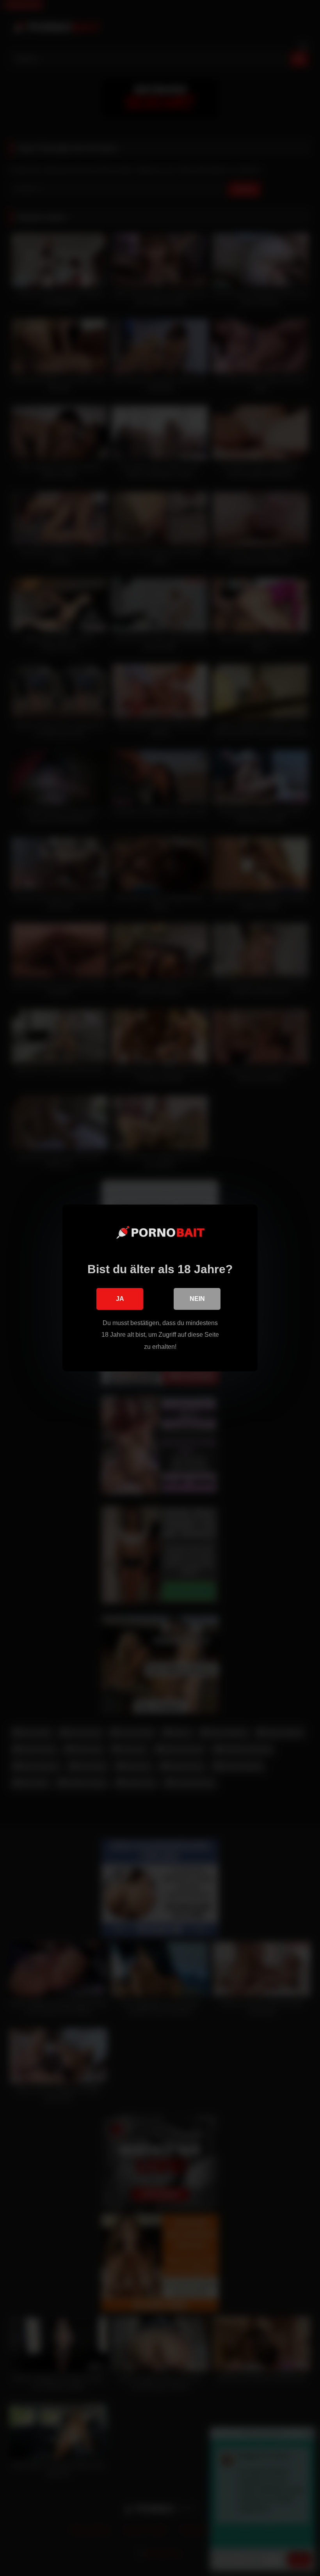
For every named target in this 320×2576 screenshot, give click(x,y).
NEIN (197, 1299)
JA (120, 1299)
